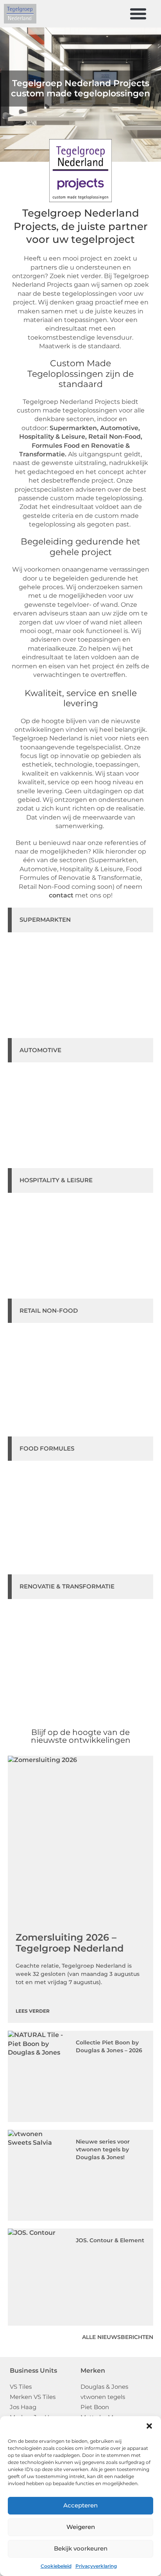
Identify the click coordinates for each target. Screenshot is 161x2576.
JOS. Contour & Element (110, 2240)
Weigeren (81, 2527)
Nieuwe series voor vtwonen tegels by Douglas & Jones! (103, 2149)
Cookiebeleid (56, 2566)
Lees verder (33, 2011)
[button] (149, 2426)
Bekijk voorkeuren (81, 2548)
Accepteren (80, 2505)
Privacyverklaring (96, 2566)
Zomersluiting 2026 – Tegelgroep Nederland (70, 1943)
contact (61, 895)
